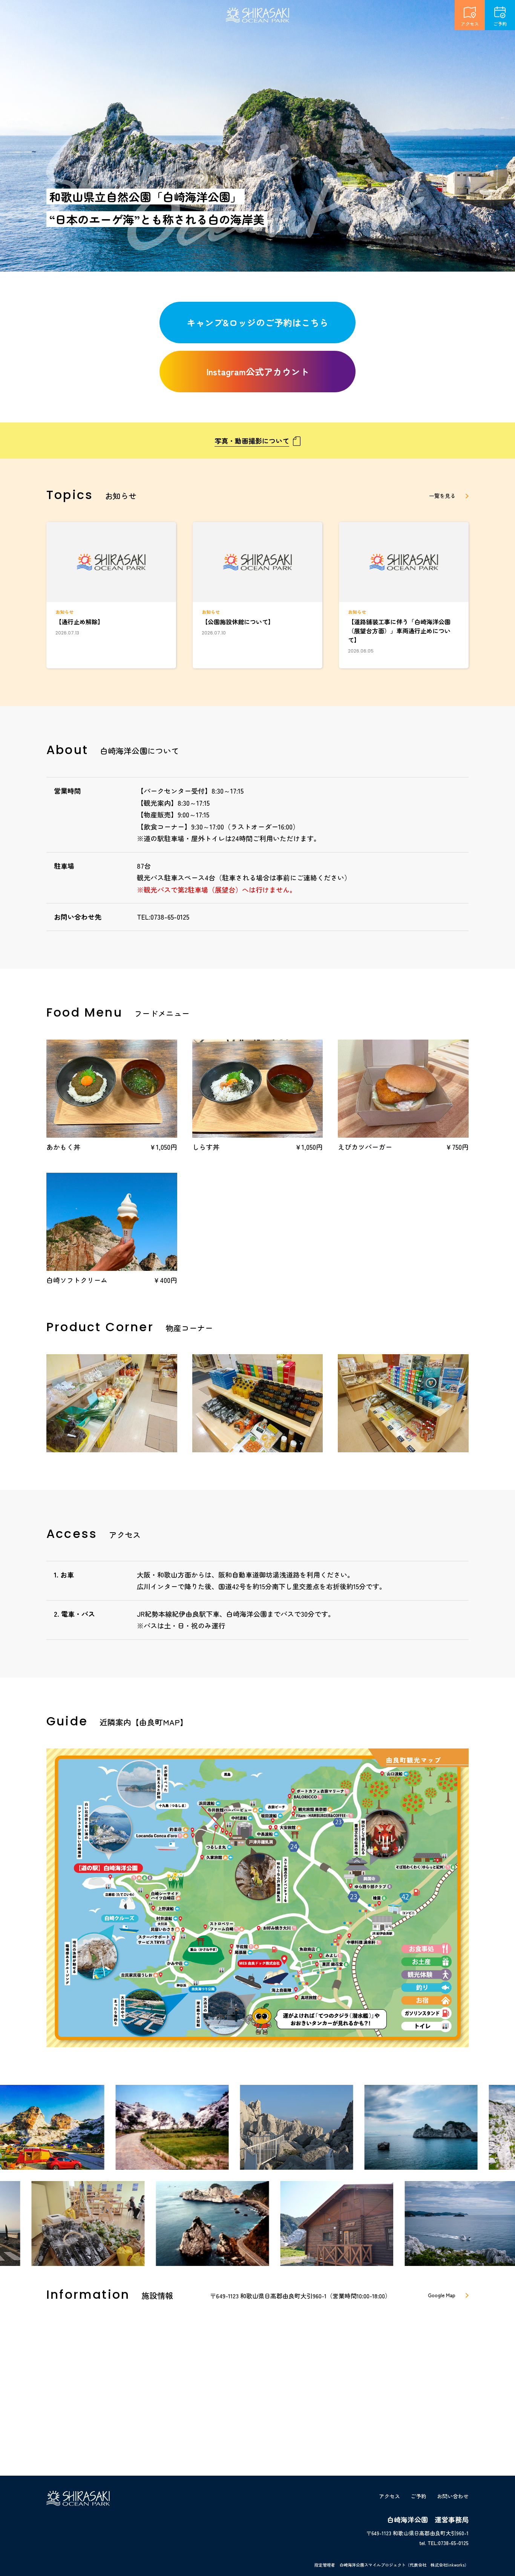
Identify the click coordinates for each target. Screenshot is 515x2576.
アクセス (470, 24)
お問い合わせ (453, 2496)
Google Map (442, 2295)
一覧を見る (442, 496)
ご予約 (500, 24)
